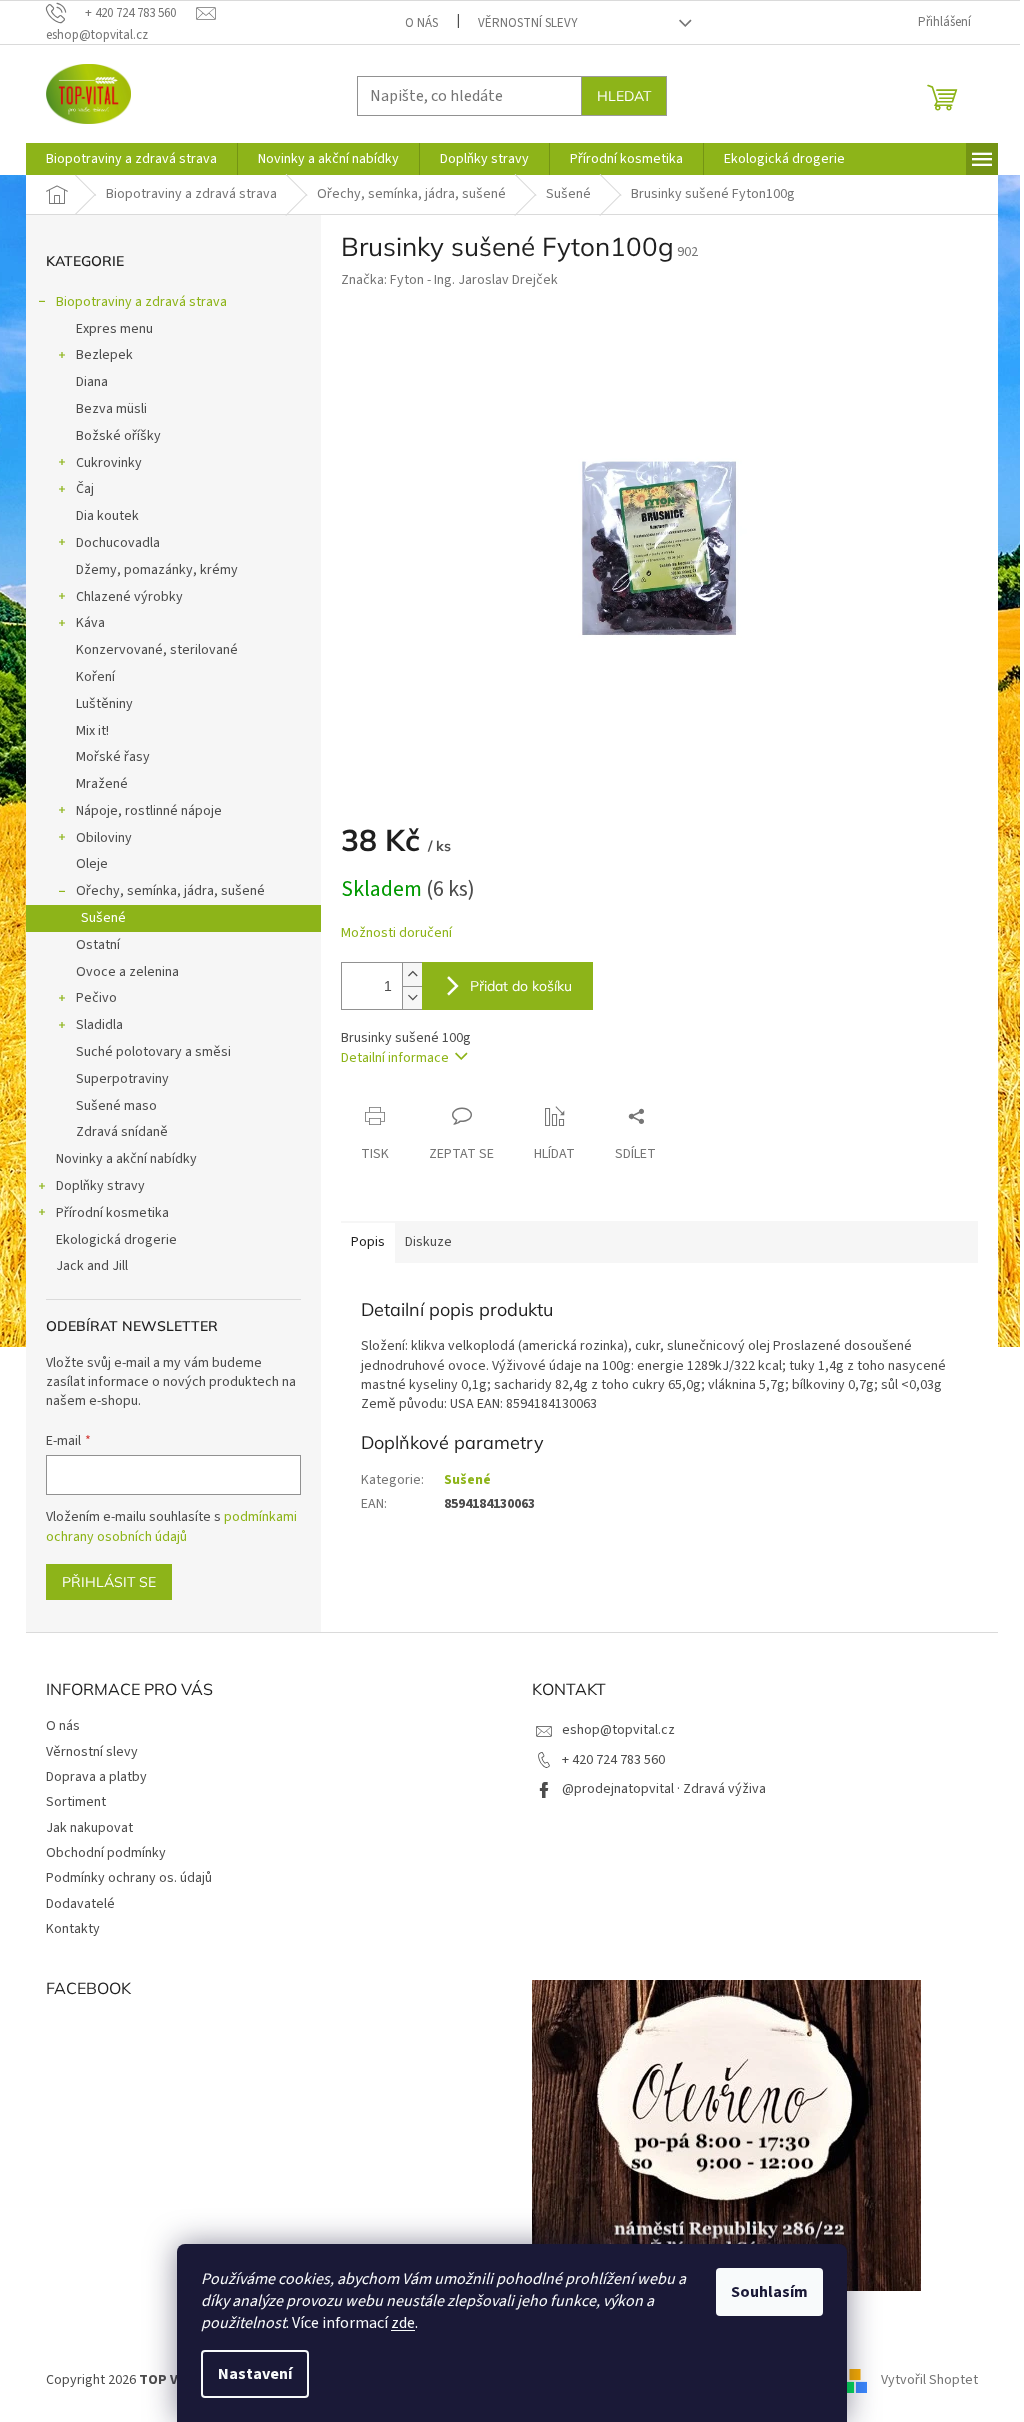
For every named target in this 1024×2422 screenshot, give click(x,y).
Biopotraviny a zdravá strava (141, 302)
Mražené (102, 784)
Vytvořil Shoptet (929, 2381)
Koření (95, 677)
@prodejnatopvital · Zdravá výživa (664, 1789)
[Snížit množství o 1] (412, 997)
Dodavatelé (80, 1904)
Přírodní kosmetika (112, 1213)
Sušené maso (116, 1106)
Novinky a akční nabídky (126, 1159)
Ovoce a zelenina (127, 972)
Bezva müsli (111, 409)
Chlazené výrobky (129, 597)
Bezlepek (104, 355)
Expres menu (114, 329)
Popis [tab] (368, 1242)
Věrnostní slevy (528, 23)
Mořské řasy (113, 757)
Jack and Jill (92, 1266)
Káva (90, 623)
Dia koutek (107, 516)
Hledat (624, 96)
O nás (421, 23)
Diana (92, 382)
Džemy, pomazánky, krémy (157, 570)
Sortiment (76, 1802)
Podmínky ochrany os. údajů (129, 1878)
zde (403, 2323)
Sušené (103, 918)
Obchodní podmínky (106, 1853)
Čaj (85, 489)
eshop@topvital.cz (618, 1730)
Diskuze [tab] (428, 1242)
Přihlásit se (109, 1582)
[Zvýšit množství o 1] (412, 974)
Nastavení (255, 2374)
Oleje (92, 864)
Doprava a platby (96, 1777)
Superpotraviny (122, 1079)
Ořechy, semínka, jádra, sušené (170, 891)
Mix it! (92, 731)
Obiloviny (104, 838)
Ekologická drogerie (116, 1240)
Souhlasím (769, 2292)
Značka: (449, 280)
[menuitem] (131, 159)
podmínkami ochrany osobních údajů (171, 1527)
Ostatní (98, 945)
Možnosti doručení (396, 933)
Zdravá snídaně (122, 1132)
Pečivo (96, 998)
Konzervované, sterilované (157, 650)
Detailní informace (395, 1058)
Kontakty (73, 1929)
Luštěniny (104, 704)
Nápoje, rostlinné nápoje (149, 811)
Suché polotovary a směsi (153, 1052)
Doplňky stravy (100, 1186)
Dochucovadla (118, 543)
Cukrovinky (109, 463)
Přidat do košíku (521, 986)
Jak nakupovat (89, 1828)
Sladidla (99, 1025)
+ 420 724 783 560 (613, 1760)
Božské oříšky (118, 436)
